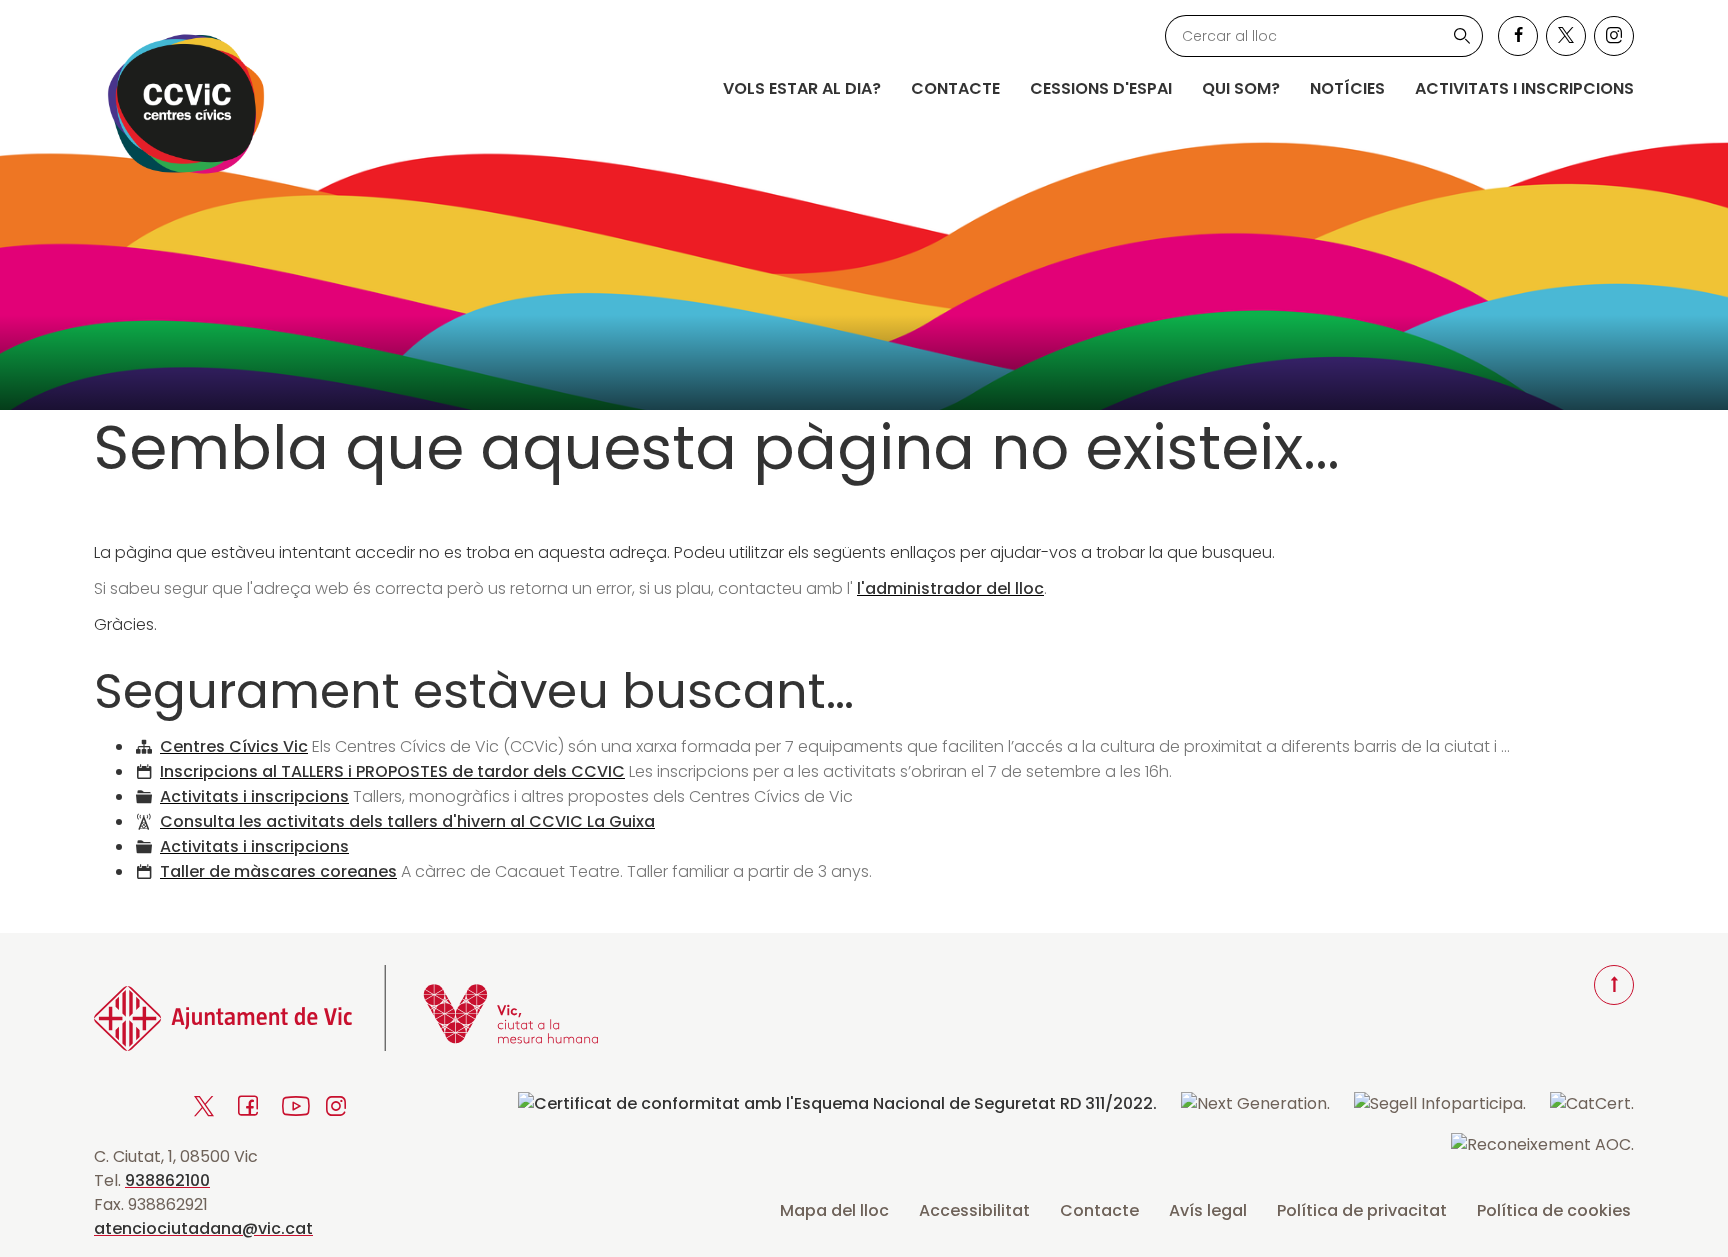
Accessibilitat (974, 1210)
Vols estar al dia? (802, 88)
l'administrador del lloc (950, 588)
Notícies (1347, 88)
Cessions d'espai (1101, 88)
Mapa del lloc (834, 1210)
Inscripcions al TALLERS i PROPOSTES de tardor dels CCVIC (392, 771)
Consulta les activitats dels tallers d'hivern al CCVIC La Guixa (407, 821)
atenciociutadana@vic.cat (203, 1228)
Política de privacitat (1362, 1210)
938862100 (167, 1180)
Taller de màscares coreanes (278, 871)
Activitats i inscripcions (1524, 88)
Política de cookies (1554, 1210)
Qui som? (1241, 88)
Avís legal (1208, 1210)
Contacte (955, 88)
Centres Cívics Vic (234, 746)
